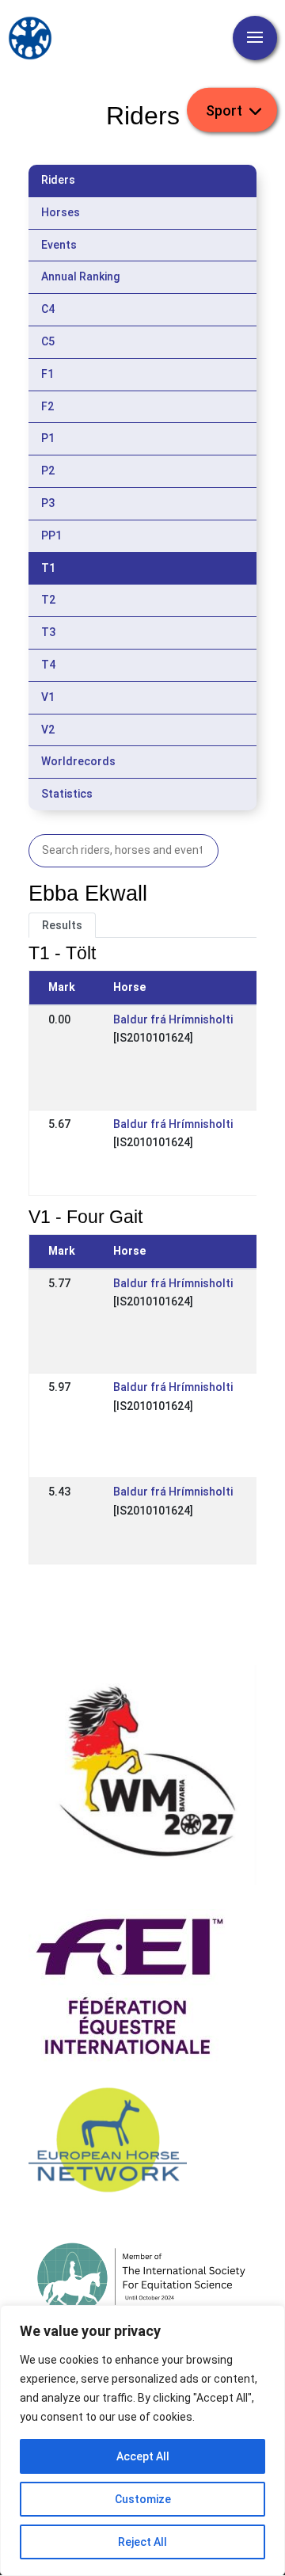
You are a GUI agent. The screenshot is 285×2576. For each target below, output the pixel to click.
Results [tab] (62, 925)
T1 (48, 568)
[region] (142, 2441)
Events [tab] (59, 245)
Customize (143, 2499)
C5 (48, 341)
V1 (48, 697)
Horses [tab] (61, 212)
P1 (48, 438)
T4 (48, 665)
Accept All (143, 2456)
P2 (48, 471)
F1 (47, 374)
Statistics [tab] (67, 794)
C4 (48, 309)
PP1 (51, 535)
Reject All (142, 2542)
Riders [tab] (58, 180)
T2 (48, 600)
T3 (48, 632)
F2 (47, 406)
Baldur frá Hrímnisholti (173, 1019)
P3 (48, 503)
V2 (48, 730)
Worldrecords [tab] (78, 761)
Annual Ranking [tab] (80, 276)
